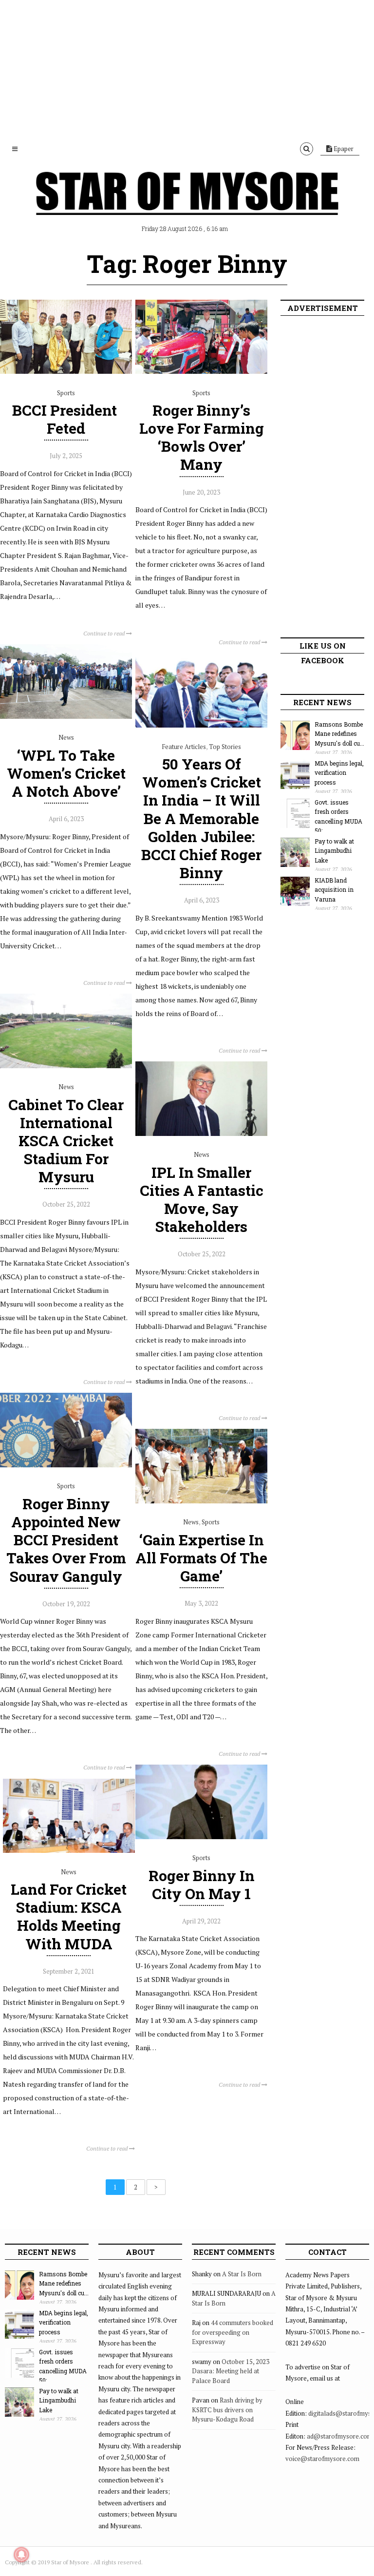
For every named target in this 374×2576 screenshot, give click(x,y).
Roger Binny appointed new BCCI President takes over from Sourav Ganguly (66, 1540)
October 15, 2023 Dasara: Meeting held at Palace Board (231, 2371)
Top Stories (225, 747)
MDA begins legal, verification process (339, 773)
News (66, 737)
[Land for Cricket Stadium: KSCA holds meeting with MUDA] (69, 1850)
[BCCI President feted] (66, 371)
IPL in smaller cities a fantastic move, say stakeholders (202, 1200)
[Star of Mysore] (187, 205)
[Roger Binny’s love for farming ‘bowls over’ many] (201, 371)
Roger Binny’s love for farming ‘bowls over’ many (202, 437)
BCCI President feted (66, 419)
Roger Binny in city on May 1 (202, 1884)
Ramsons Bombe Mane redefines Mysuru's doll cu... (339, 734)
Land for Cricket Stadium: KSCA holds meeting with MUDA (69, 1916)
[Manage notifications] (21, 2555)
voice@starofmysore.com (322, 2459)
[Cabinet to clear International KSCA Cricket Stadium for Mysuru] (66, 1066)
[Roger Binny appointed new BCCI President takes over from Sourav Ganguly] (66, 1465)
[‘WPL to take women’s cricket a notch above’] (66, 716)
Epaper (343, 149)
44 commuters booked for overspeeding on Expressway (233, 2332)
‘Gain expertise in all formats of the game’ (201, 1558)
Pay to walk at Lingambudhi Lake (334, 851)
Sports (66, 393)
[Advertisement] (187, 68)
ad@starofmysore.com (340, 2436)
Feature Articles (184, 747)
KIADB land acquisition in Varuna (334, 890)
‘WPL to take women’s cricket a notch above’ (66, 773)
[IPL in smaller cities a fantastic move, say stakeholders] (201, 1134)
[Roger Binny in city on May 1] (201, 1837)
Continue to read (105, 633)
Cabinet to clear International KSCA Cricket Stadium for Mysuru (66, 1141)
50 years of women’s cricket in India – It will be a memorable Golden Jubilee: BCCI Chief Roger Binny (201, 818)
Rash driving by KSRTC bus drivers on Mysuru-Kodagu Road (227, 2410)
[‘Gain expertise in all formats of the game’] (201, 1501)
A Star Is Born (242, 2274)
